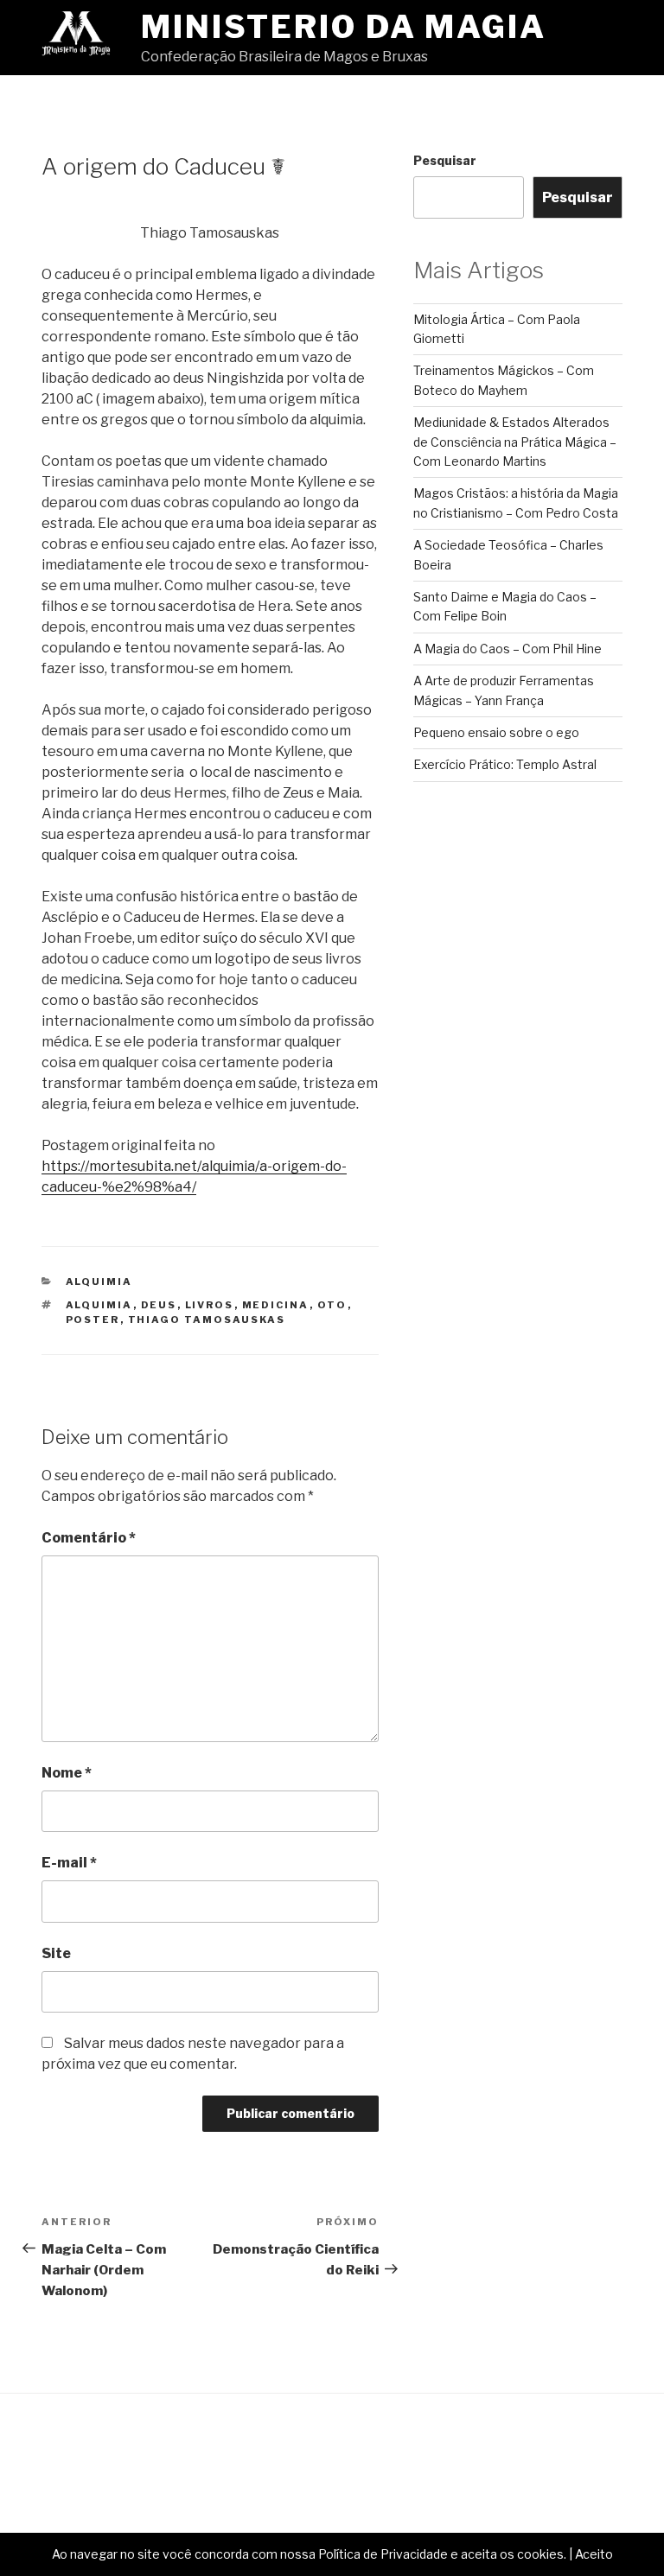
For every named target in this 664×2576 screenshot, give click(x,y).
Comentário (89, 1538)
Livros (210, 1305)
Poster (93, 1320)
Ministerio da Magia (344, 27)
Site (56, 1953)
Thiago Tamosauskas (207, 1320)
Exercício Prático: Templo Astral (505, 764)
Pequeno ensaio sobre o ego (496, 732)
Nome (67, 1773)
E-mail (69, 1863)
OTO (332, 1305)
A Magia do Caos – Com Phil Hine (508, 649)
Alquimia (99, 1282)
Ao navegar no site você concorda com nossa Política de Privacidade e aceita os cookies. (309, 2554)
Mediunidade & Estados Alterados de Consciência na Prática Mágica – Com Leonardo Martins (515, 442)
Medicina (276, 1305)
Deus (159, 1305)
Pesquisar (445, 160)
